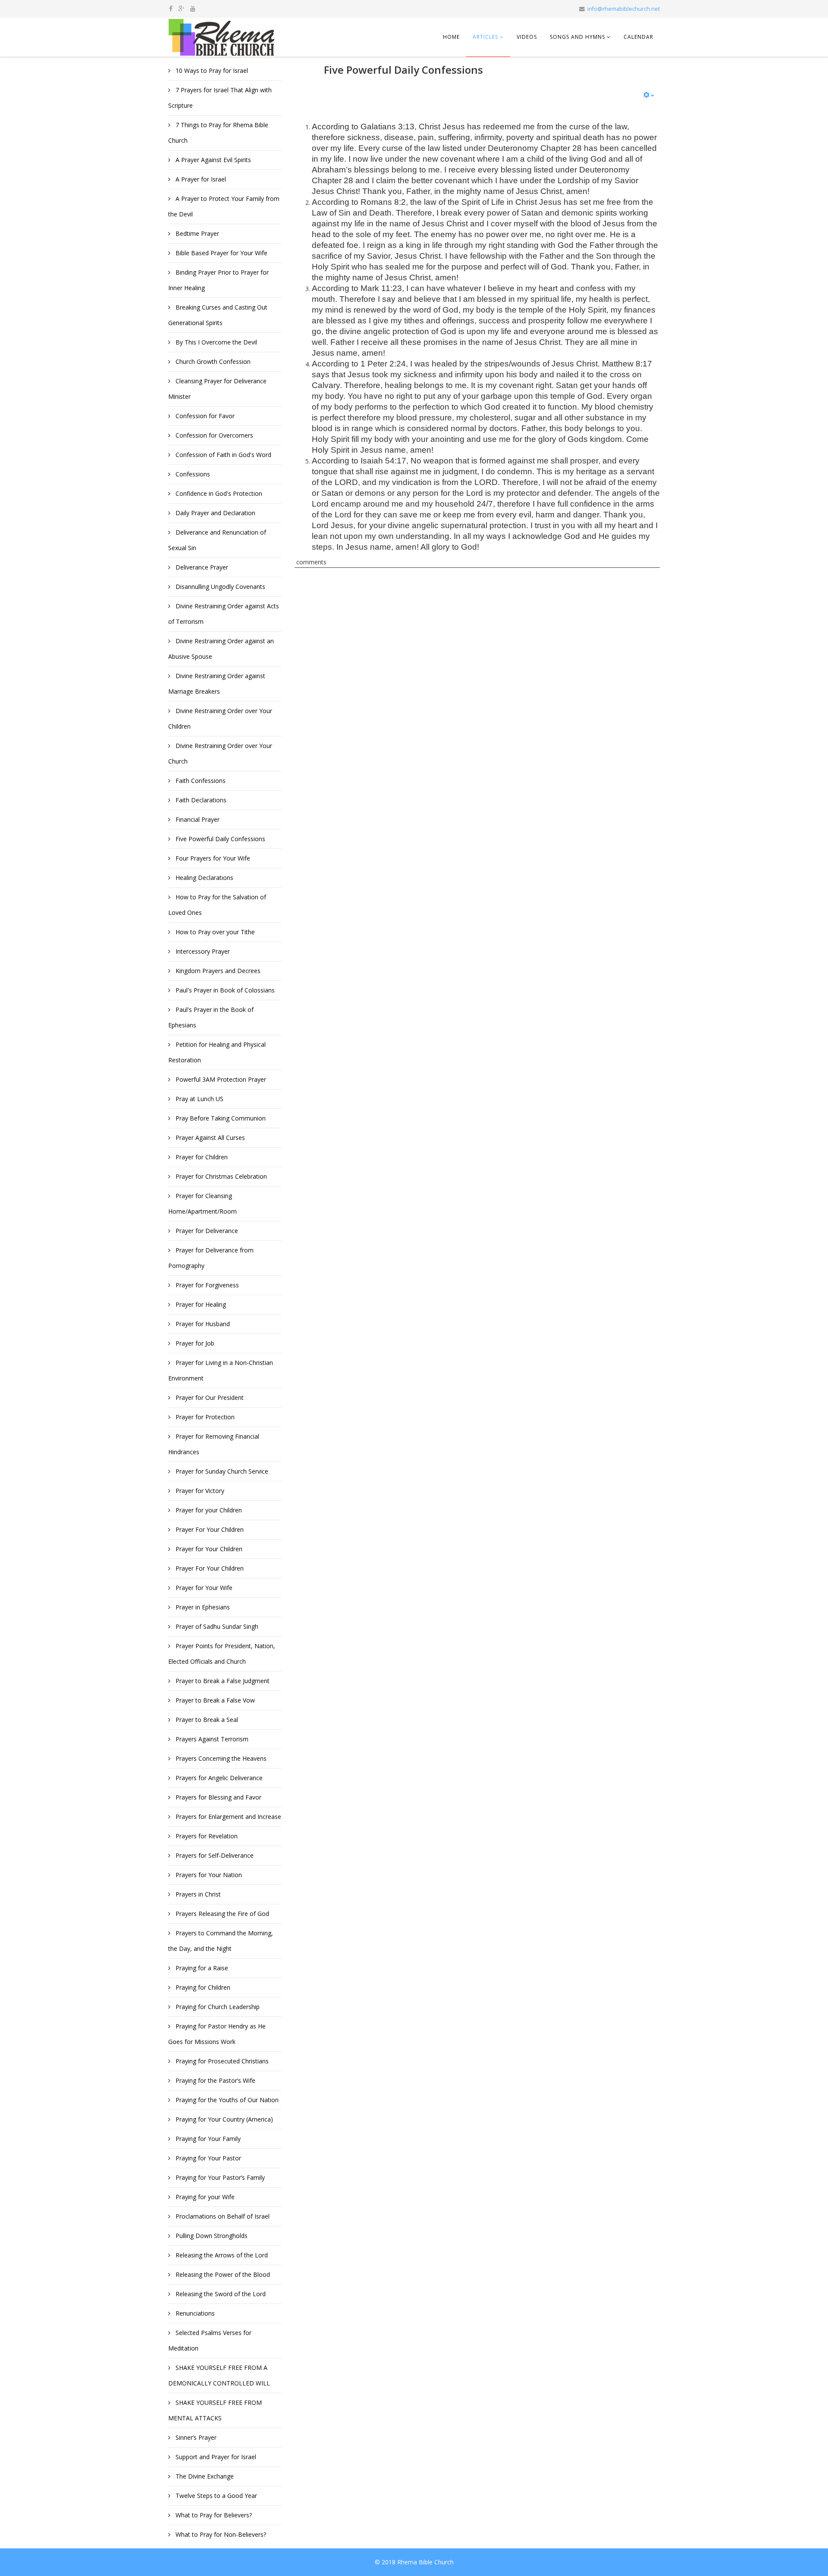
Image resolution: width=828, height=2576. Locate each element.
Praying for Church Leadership (217, 2007)
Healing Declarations (204, 878)
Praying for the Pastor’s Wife (215, 2080)
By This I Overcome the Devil (215, 342)
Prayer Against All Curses (209, 1138)
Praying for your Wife (204, 2197)
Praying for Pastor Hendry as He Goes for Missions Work (217, 2034)
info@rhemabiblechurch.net (624, 9)
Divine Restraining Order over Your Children (220, 718)
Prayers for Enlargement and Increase (227, 1817)
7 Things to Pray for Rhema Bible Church (218, 133)
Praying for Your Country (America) (223, 2119)
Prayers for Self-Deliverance (214, 1855)
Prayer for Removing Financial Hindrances (214, 1444)
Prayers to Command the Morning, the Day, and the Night (221, 1941)
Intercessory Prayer (202, 951)
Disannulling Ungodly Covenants (220, 587)
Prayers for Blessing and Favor (218, 1797)
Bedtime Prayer (196, 233)
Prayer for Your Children (208, 1549)
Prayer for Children (201, 1157)
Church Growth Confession (212, 362)
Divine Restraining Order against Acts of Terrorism (224, 614)
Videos (527, 37)
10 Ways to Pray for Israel (211, 70)
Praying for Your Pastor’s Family (219, 2177)
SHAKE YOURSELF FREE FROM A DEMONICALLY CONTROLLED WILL (219, 2375)
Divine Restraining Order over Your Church (220, 753)
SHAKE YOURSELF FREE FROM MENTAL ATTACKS (215, 2410)
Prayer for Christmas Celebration (220, 1176)
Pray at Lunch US (199, 1099)
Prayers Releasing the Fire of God (221, 1914)
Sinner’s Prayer (195, 2437)
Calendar (638, 37)
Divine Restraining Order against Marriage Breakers (217, 684)
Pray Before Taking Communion (220, 1118)
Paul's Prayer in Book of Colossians (224, 990)
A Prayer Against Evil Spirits (212, 160)
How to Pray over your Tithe (214, 932)
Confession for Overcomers (213, 435)
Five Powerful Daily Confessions (220, 839)
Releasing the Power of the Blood (222, 2274)
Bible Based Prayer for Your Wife (221, 253)
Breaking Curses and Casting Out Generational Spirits (218, 315)
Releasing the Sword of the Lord (220, 2294)
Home (451, 37)
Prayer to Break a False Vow (214, 1700)
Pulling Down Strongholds (211, 2236)
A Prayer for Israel (200, 179)
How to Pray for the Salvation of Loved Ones (217, 905)
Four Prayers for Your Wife (212, 858)
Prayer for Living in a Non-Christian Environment (221, 1370)
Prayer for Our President (209, 1398)
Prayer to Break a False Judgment (222, 1681)
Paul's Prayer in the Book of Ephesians (211, 1017)
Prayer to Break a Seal (206, 1720)
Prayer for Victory (199, 1491)
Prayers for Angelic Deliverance (218, 1778)
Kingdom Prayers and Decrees (217, 971)
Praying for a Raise (201, 1968)
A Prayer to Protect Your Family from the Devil (224, 206)
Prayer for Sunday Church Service (221, 1471)
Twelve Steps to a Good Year (215, 2496)
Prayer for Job (194, 1343)
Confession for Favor (204, 416)
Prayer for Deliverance (206, 1231)
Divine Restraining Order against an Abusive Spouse (221, 649)
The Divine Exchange (204, 2476)
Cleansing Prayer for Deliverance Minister (217, 389)
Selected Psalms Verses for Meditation (210, 2340)
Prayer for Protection (204, 1417)
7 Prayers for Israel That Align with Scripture (220, 98)
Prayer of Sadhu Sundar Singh (216, 1626)
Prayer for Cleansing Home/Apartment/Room (202, 1203)
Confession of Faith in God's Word (223, 455)
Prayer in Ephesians (202, 1607)
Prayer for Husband (202, 1324)
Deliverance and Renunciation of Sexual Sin (217, 540)
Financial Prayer (197, 819)
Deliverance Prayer (201, 567)
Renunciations (194, 2313)
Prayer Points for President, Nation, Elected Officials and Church (222, 1654)
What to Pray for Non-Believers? (220, 2534)
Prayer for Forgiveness (206, 1285)
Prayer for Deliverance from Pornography (211, 1258)
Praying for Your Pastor (207, 2158)
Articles (485, 37)
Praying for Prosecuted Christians (221, 2061)
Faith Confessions (200, 781)
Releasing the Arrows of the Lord (221, 2255)
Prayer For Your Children (209, 1529)
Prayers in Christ (197, 1894)
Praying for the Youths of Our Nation (226, 2100)
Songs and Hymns (577, 37)
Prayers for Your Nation (208, 1875)
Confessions (192, 474)
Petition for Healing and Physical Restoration (217, 1052)
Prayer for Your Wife (203, 1588)
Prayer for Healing (200, 1304)
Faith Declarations (200, 800)
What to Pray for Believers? (213, 2515)
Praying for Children (202, 1987)
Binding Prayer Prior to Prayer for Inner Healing (218, 280)
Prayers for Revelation (206, 1836)
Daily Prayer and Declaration (215, 513)
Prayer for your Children (208, 1510)
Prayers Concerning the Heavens (220, 1758)
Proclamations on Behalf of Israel (222, 2216)
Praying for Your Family (207, 2139)
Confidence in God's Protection (218, 493)
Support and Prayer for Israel (215, 2457)
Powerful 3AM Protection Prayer (220, 1079)
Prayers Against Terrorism (211, 1739)
